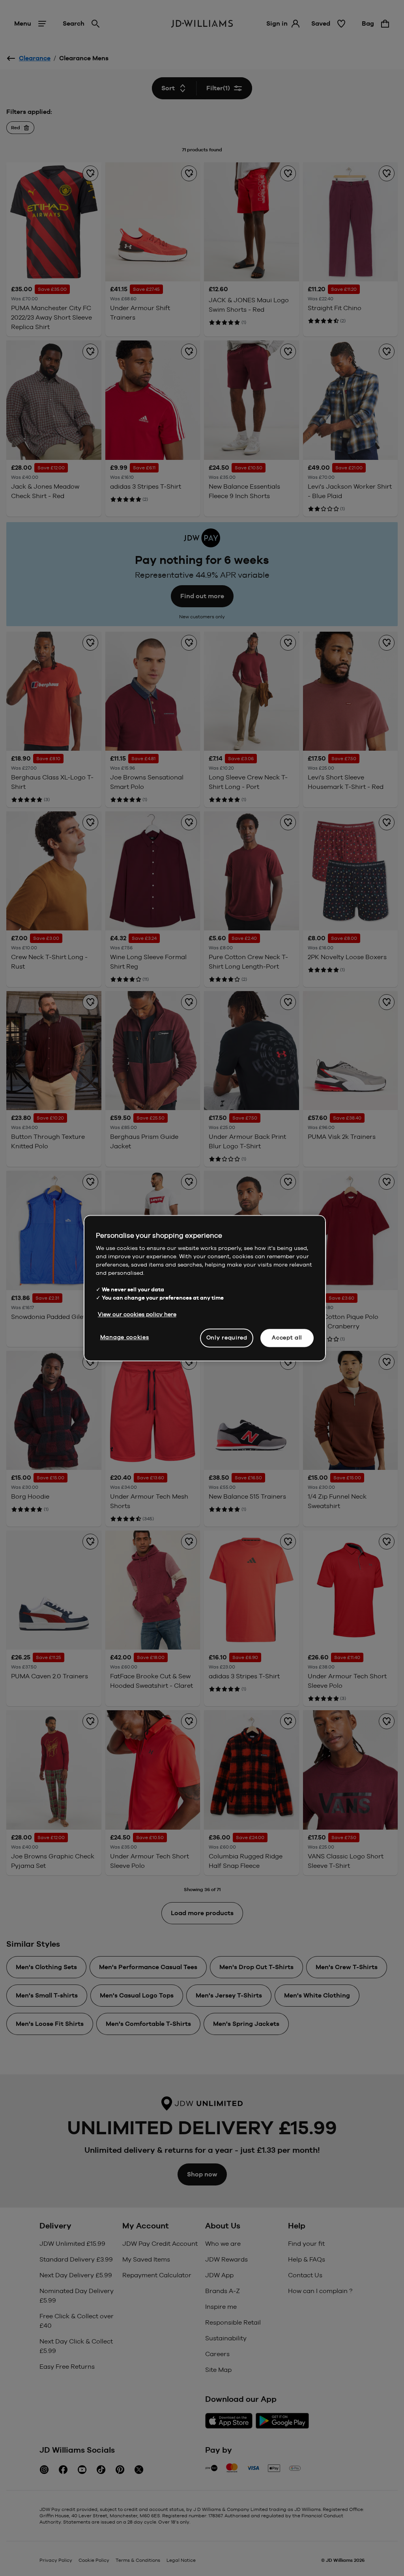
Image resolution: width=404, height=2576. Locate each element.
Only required (227, 1337)
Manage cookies (125, 1337)
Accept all (287, 1337)
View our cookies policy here (137, 1314)
